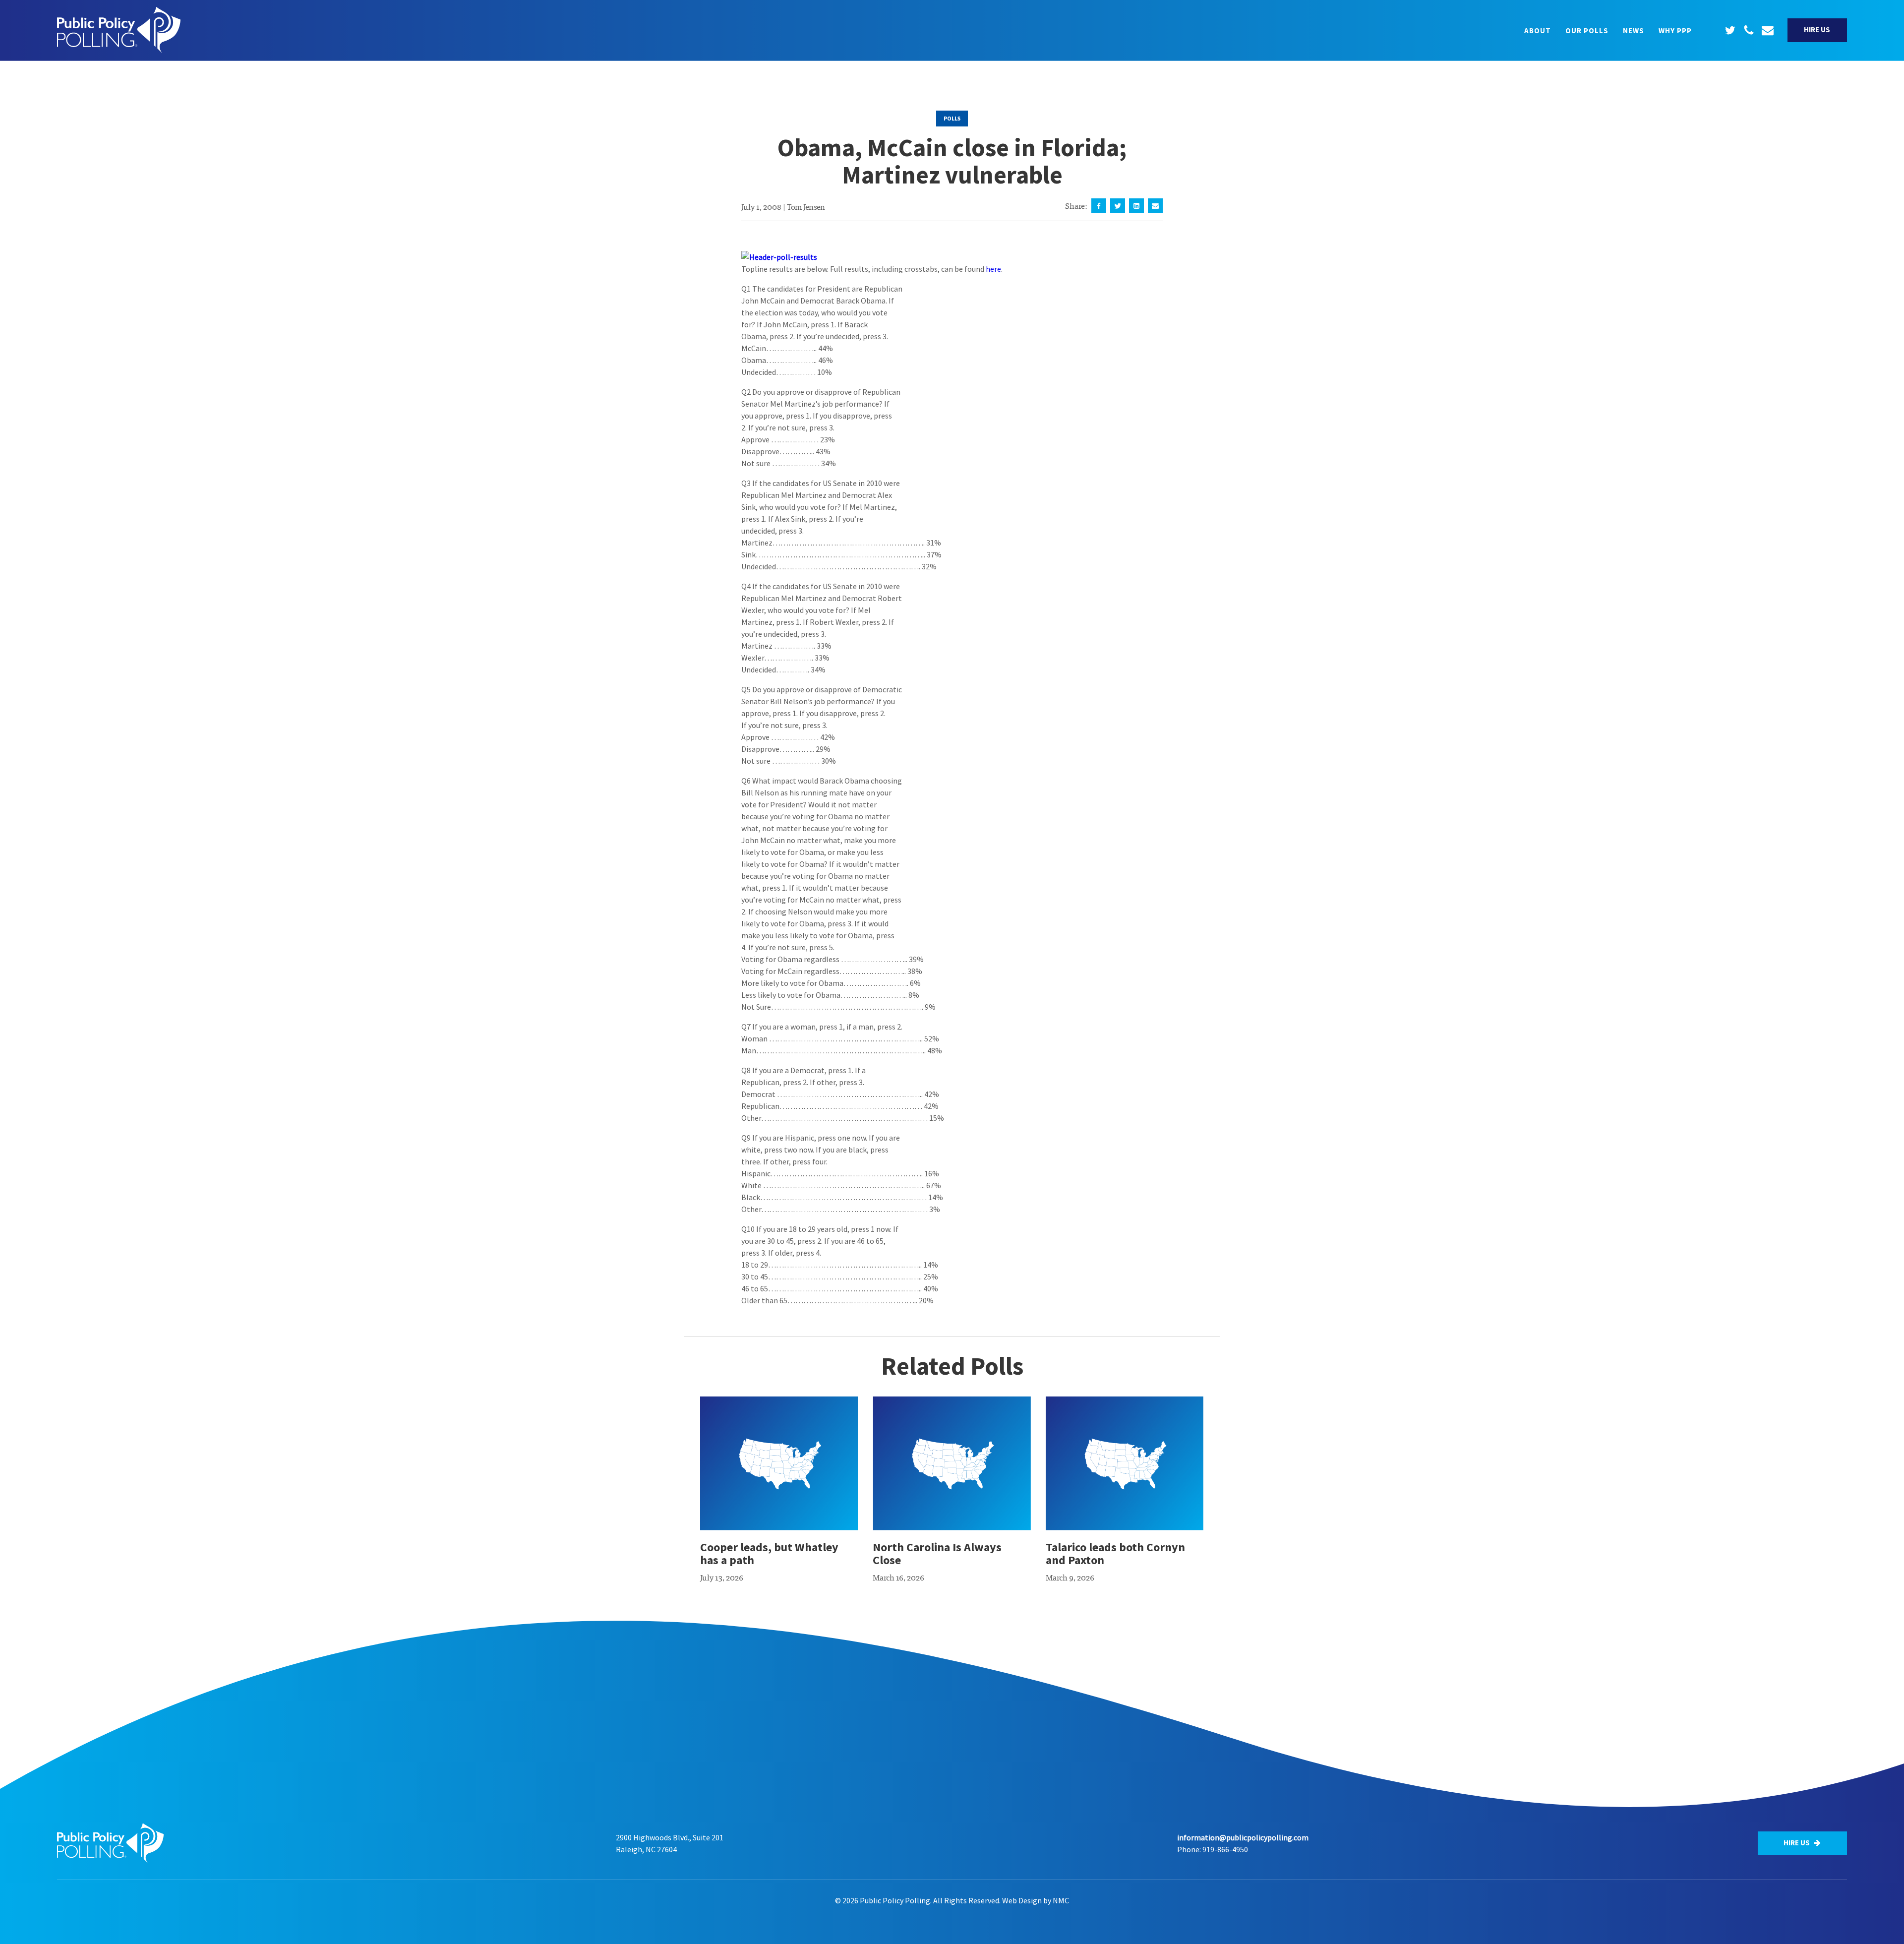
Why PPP (1675, 30)
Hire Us (1817, 30)
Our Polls (1587, 30)
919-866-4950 (1225, 1849)
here (993, 269)
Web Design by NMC (1036, 1900)
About (1538, 30)
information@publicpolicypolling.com (1243, 1837)
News (1634, 30)
